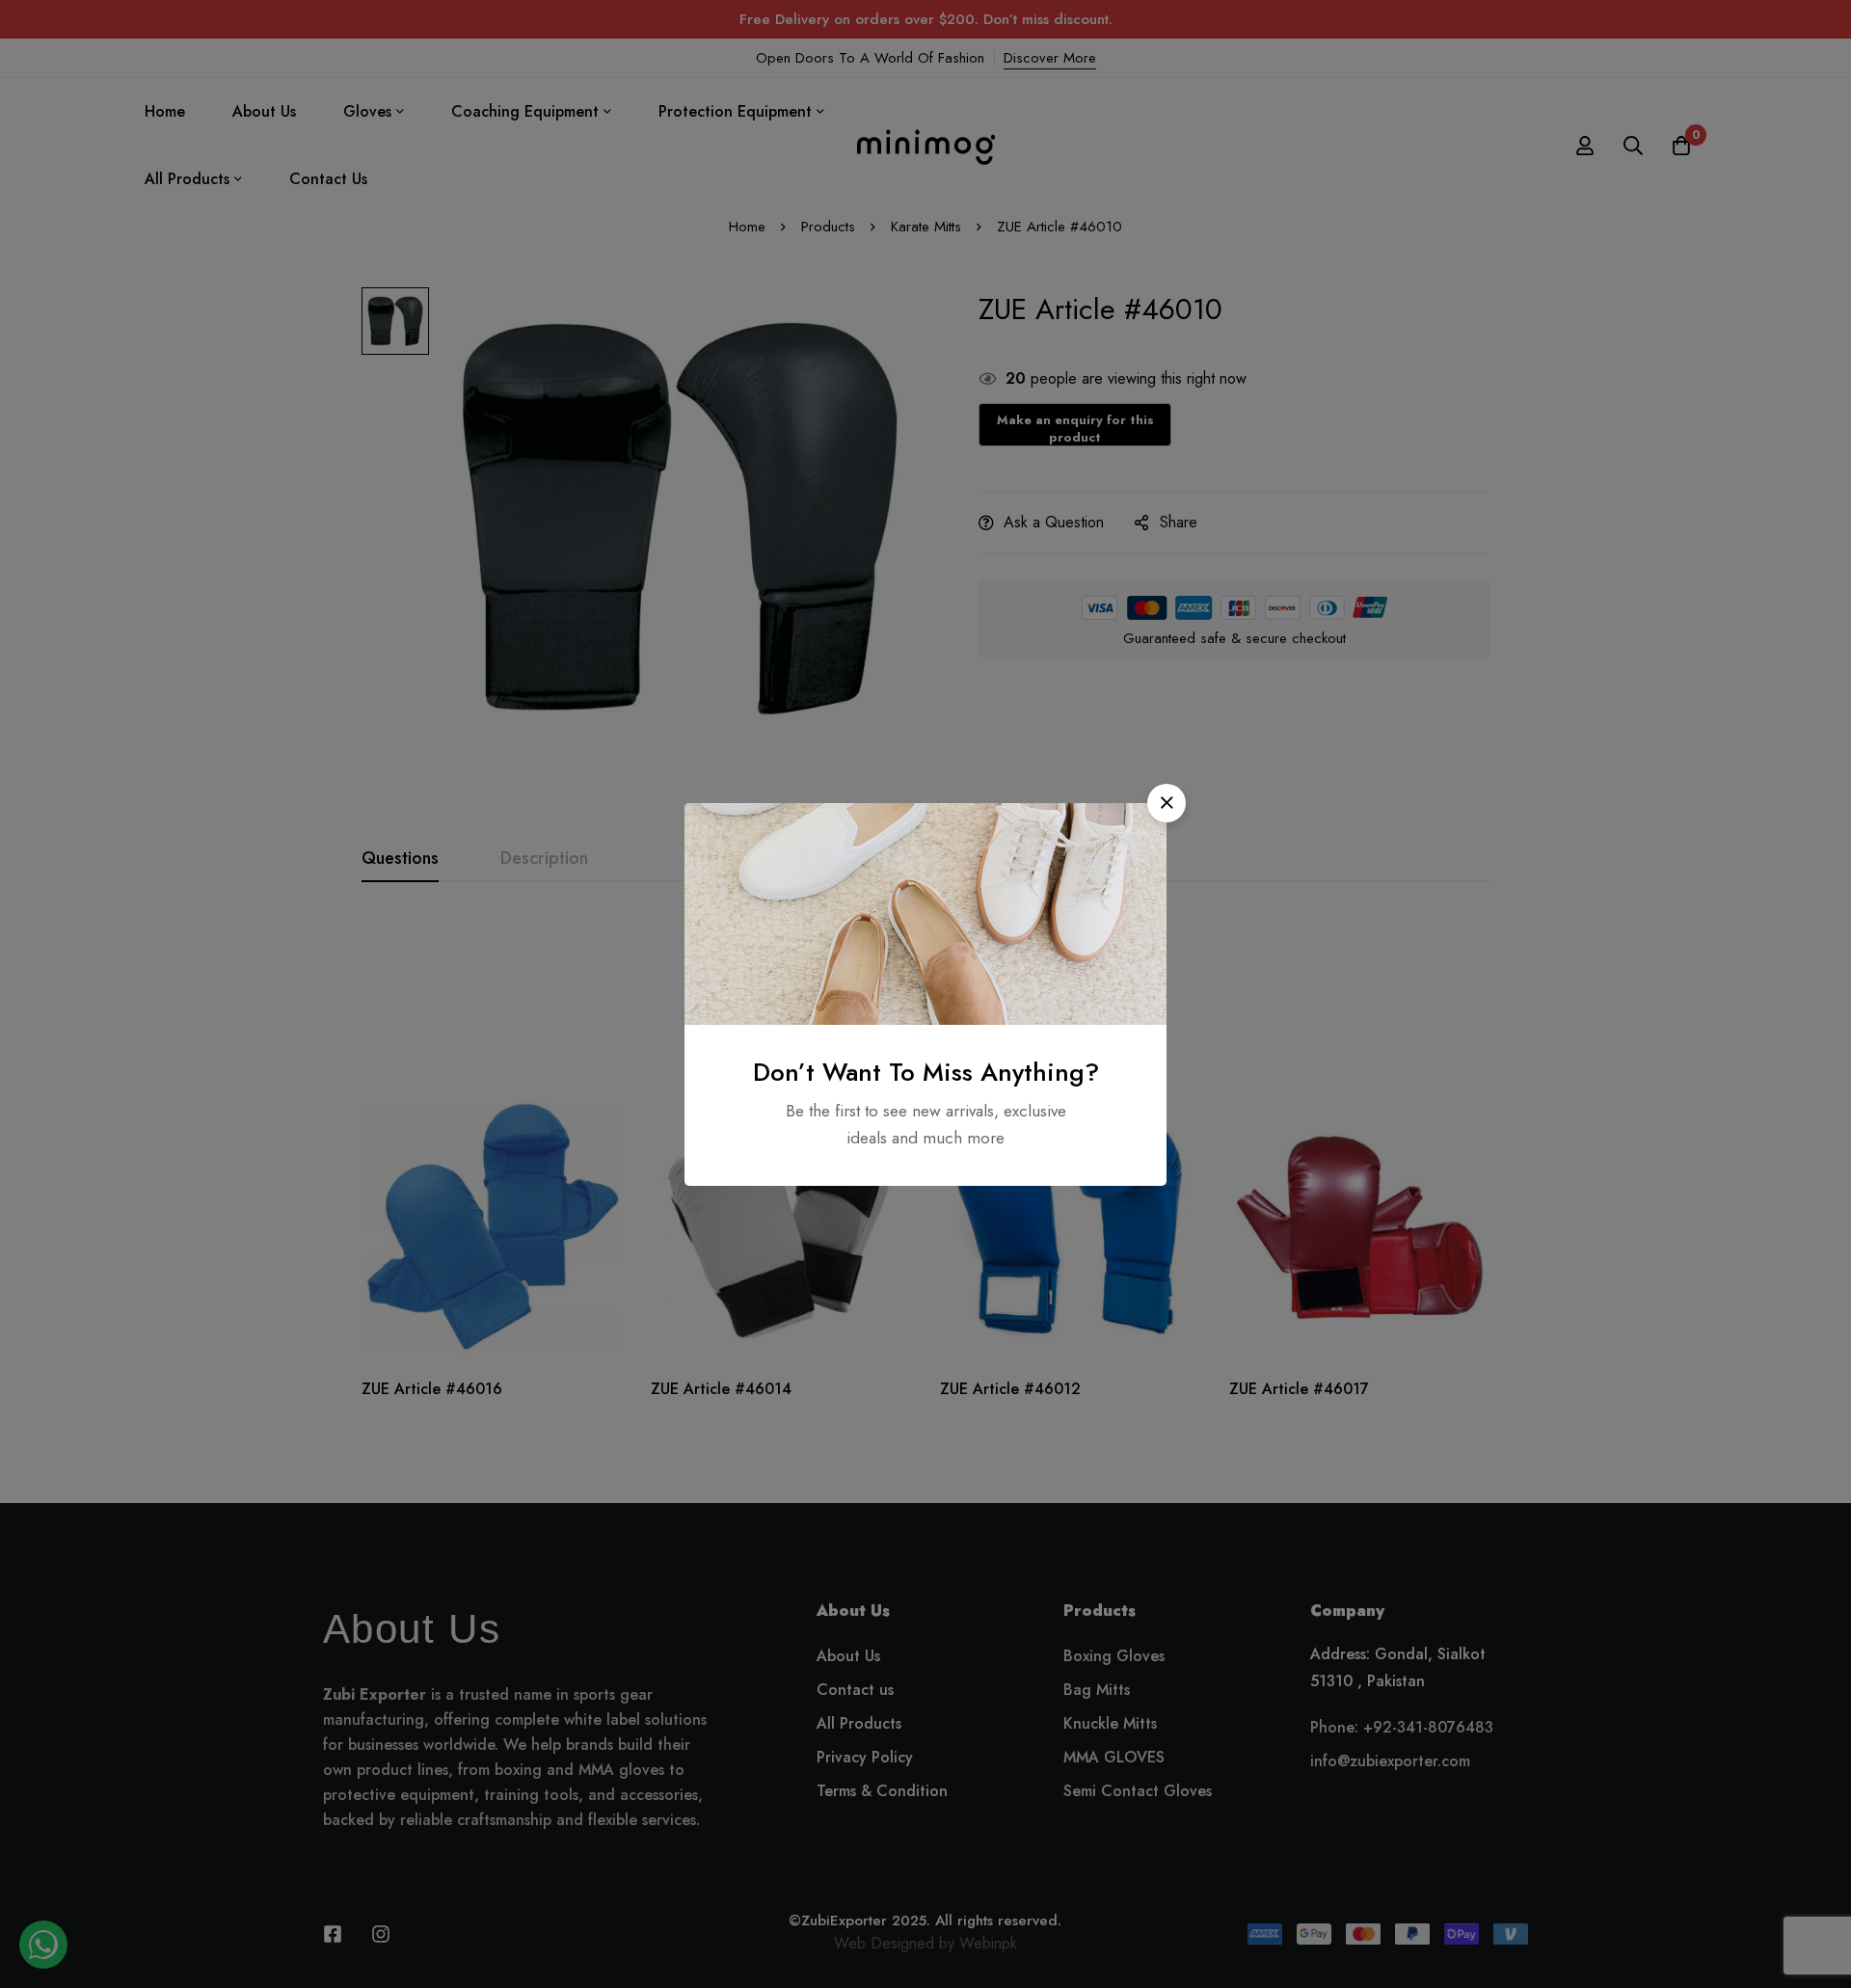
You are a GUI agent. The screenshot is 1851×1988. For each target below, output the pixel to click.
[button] (1167, 803)
